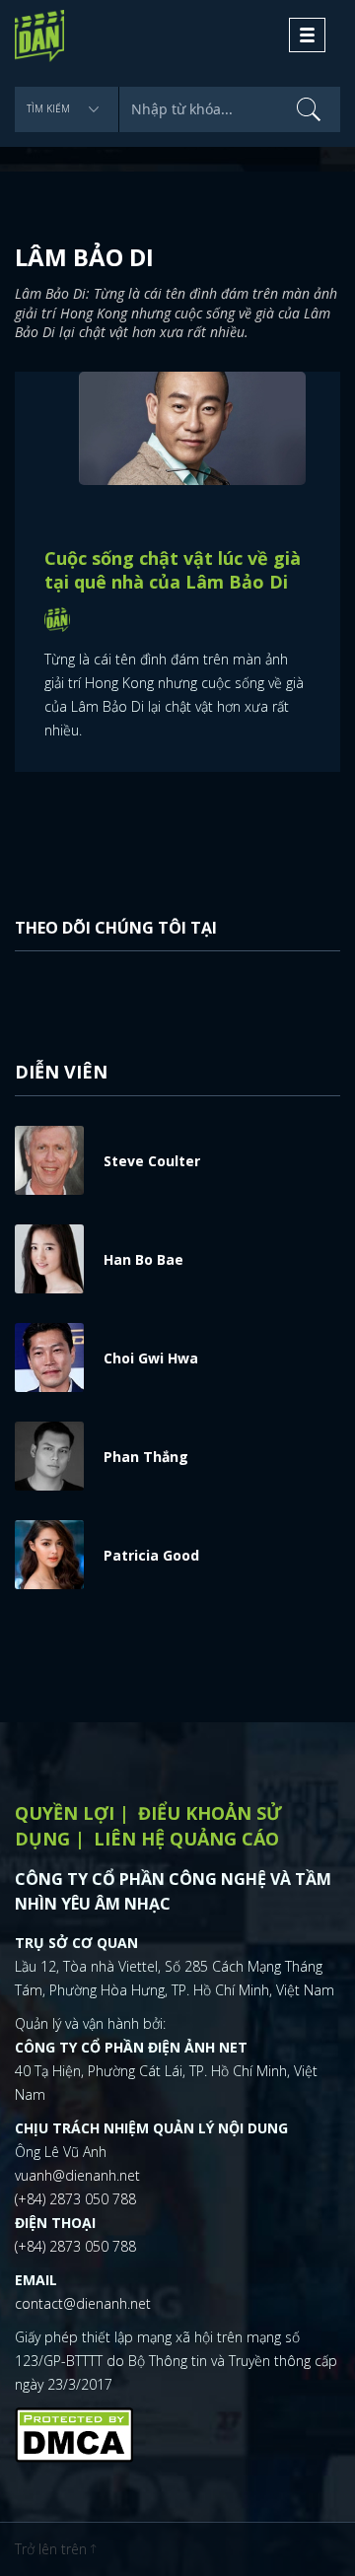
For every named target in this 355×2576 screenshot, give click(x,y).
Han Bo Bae (143, 1259)
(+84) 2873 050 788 (75, 2199)
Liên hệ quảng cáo (186, 1839)
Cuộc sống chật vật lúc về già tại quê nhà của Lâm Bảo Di (173, 570)
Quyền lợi (65, 1813)
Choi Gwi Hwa (151, 1358)
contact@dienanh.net (83, 2303)
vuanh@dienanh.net (77, 2175)
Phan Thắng (146, 1457)
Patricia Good (151, 1555)
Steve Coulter (152, 1161)
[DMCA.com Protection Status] (74, 2432)
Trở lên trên (53, 2549)
